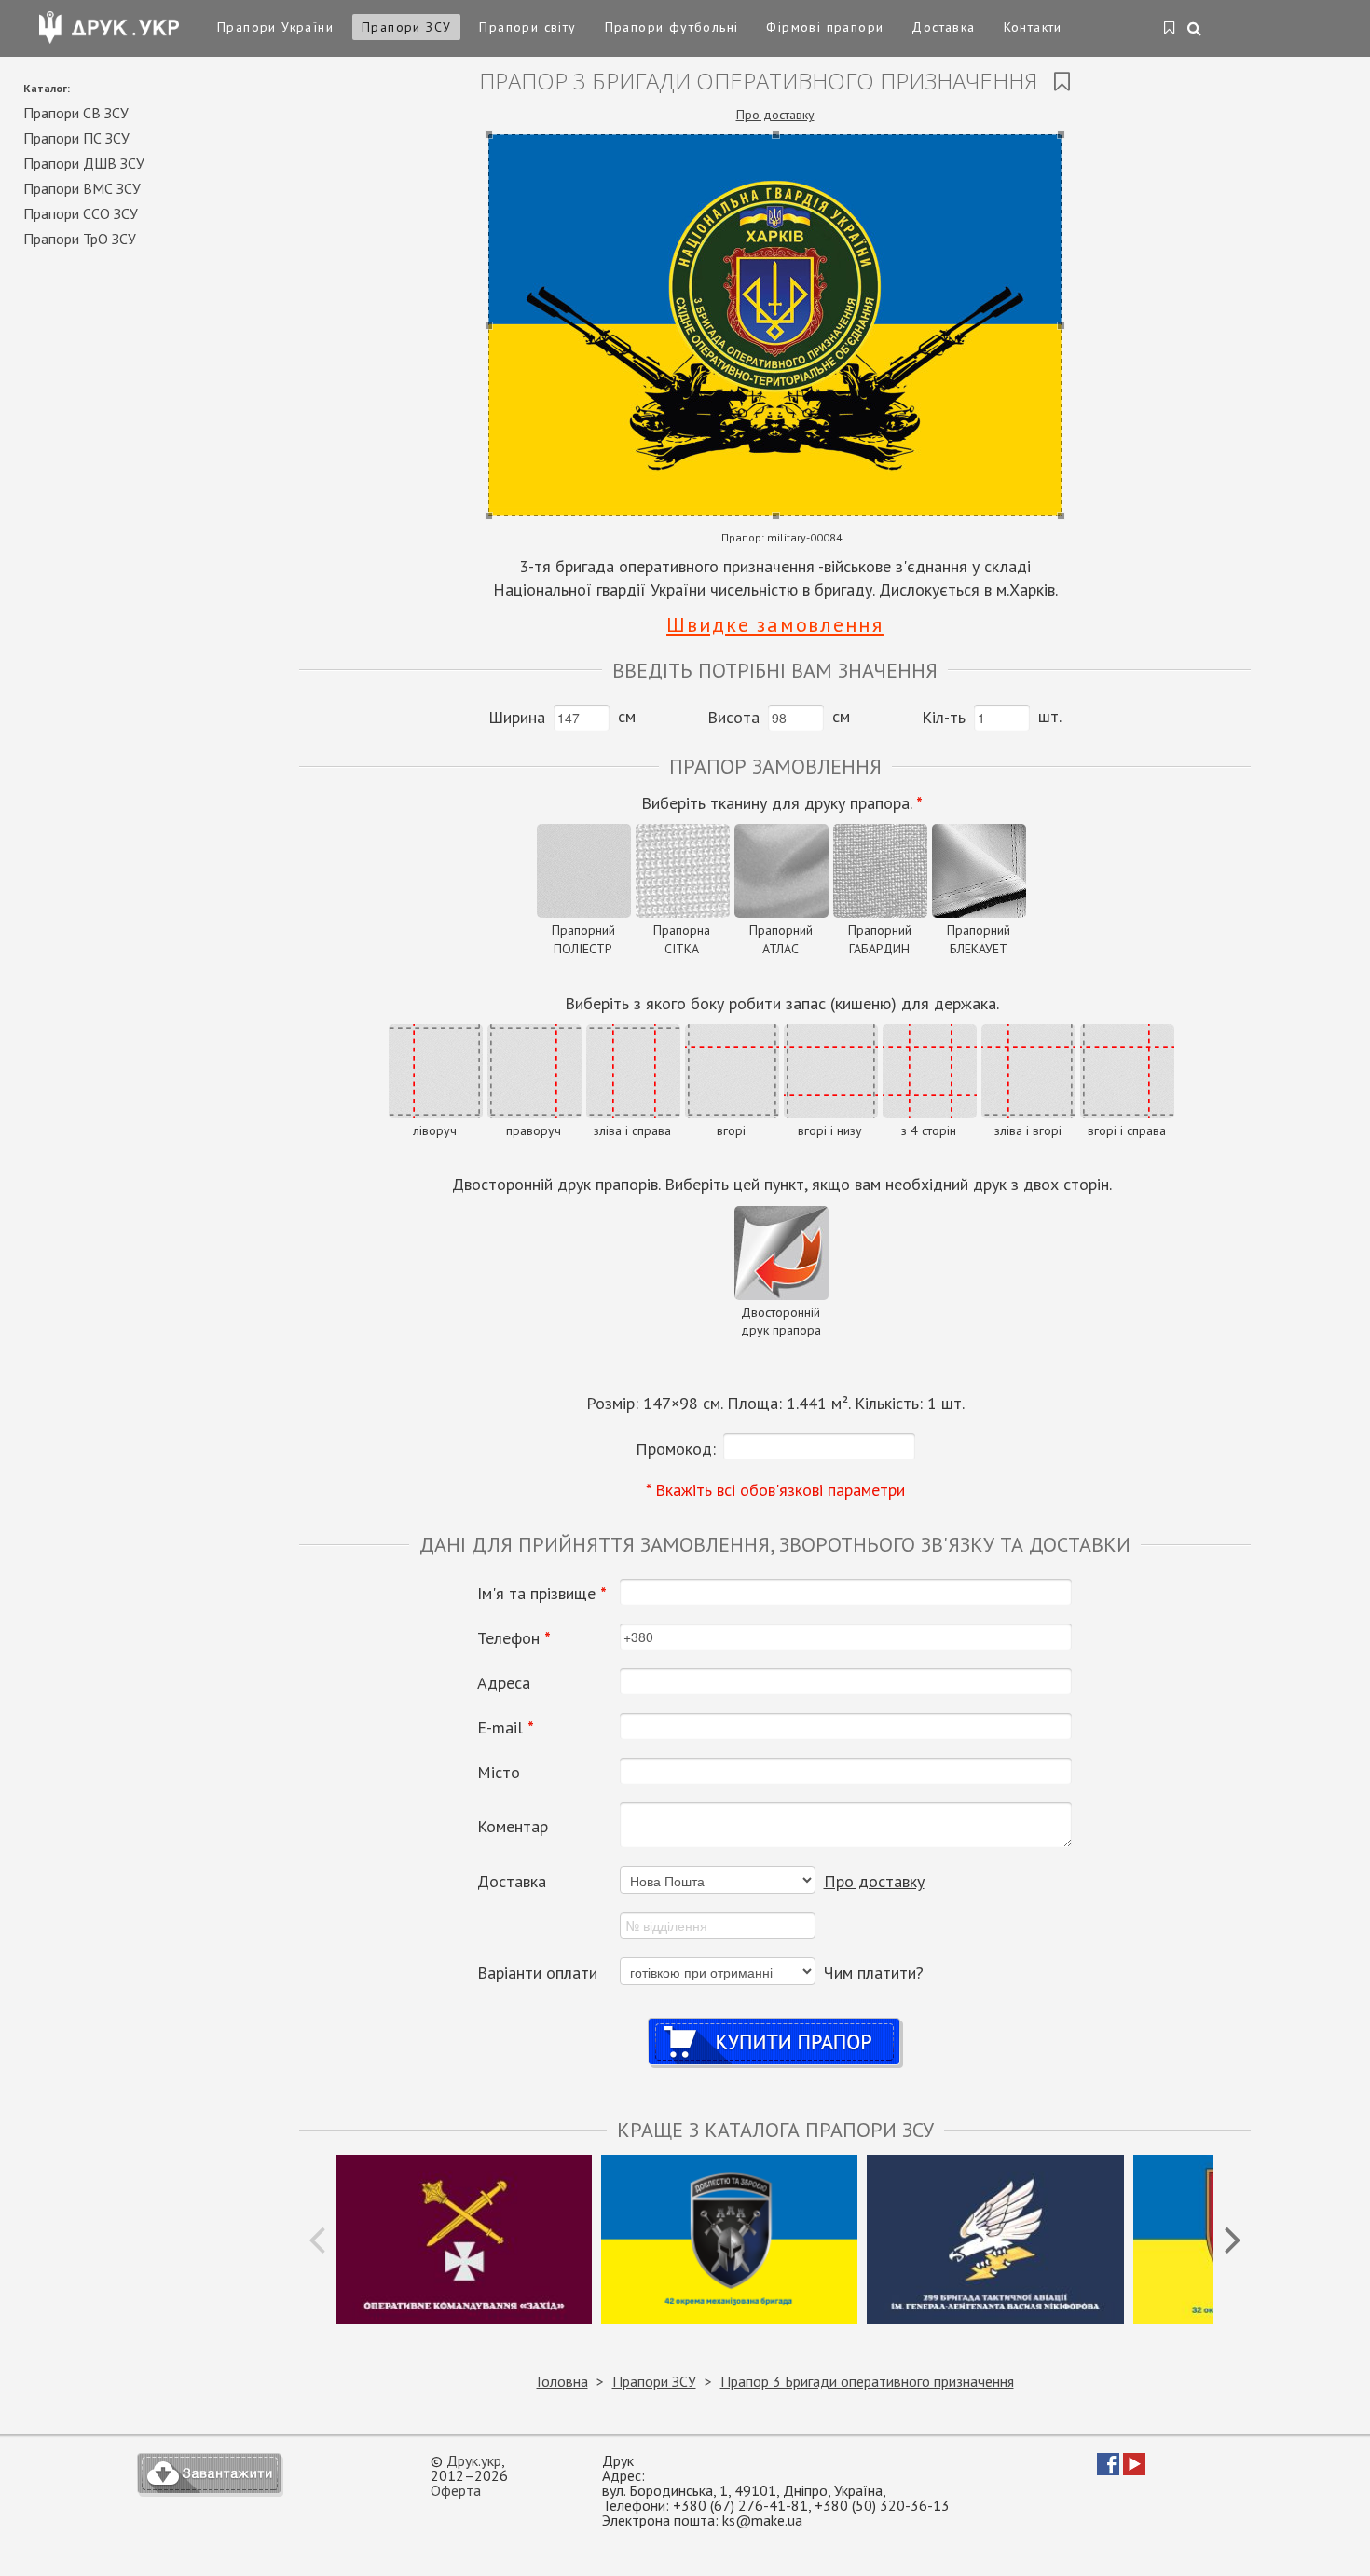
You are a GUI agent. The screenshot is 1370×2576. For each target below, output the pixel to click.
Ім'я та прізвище (542, 1594)
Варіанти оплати (537, 1973)
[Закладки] (1170, 29)
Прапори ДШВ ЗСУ (84, 163)
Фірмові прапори (825, 27)
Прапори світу (527, 27)
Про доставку (775, 115)
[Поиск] (1195, 30)
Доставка (943, 27)
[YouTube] (1134, 2470)
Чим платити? (874, 1973)
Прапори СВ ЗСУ (76, 113)
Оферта (456, 2490)
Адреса (504, 1683)
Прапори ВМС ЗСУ (82, 188)
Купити (775, 2024)
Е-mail (506, 1728)
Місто (499, 1773)
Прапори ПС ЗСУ (76, 138)
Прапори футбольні (672, 27)
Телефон (514, 1638)
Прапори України (275, 27)
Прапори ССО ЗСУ (81, 213)
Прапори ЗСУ (406, 27)
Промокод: (676, 1449)
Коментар (513, 1827)
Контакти (1033, 27)
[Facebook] (1108, 2470)
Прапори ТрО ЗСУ (80, 239)
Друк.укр (474, 2460)
